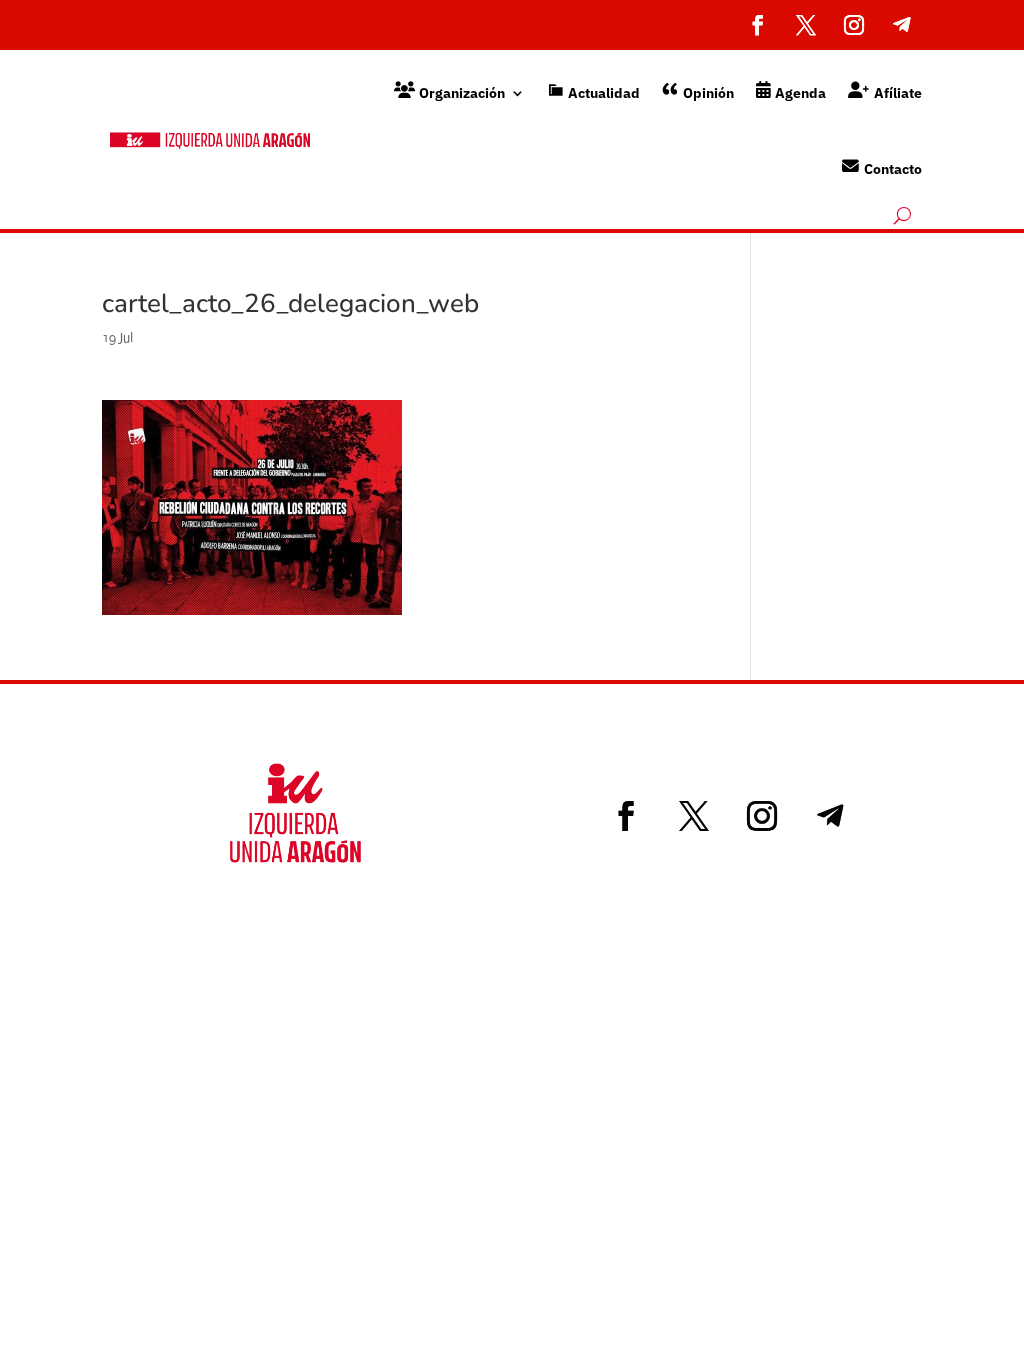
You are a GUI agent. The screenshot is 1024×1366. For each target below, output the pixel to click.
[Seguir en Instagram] (854, 25)
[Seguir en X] (806, 25)
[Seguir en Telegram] (902, 25)
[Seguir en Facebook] (758, 25)
